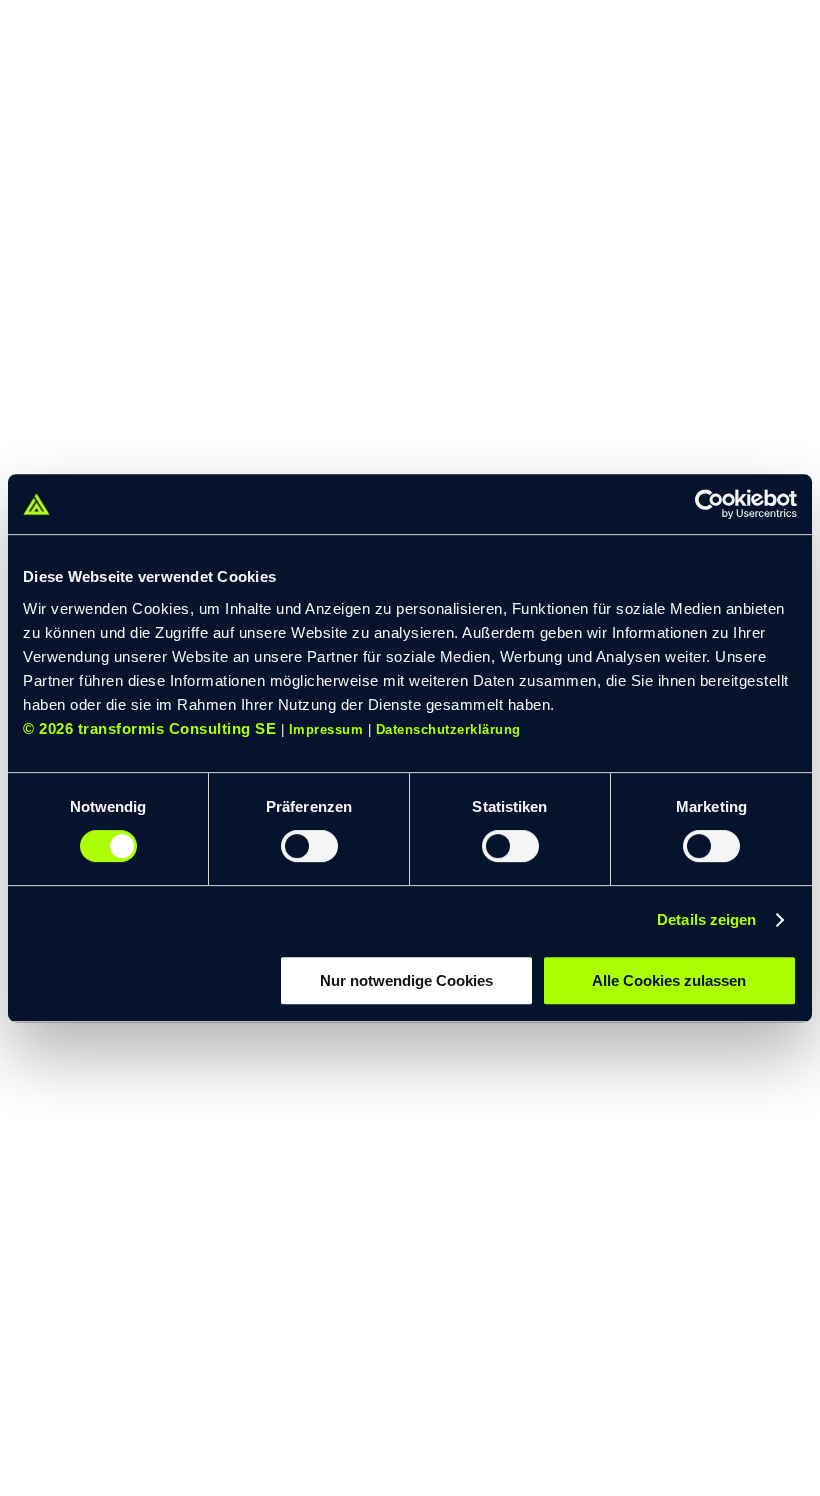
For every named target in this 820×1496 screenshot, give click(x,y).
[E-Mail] (166, 1408)
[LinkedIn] (76, 1408)
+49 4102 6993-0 (110, 1240)
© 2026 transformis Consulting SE (149, 728)
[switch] (309, 846)
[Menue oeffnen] (767, 42)
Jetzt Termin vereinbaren (152, 1342)
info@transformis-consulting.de (139, 1278)
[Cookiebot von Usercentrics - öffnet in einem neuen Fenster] (709, 504)
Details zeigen (706, 919)
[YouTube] (32, 1408)
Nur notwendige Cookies (406, 980)
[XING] (120, 1408)
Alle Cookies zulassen (669, 980)
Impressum (326, 729)
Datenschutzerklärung (448, 729)
